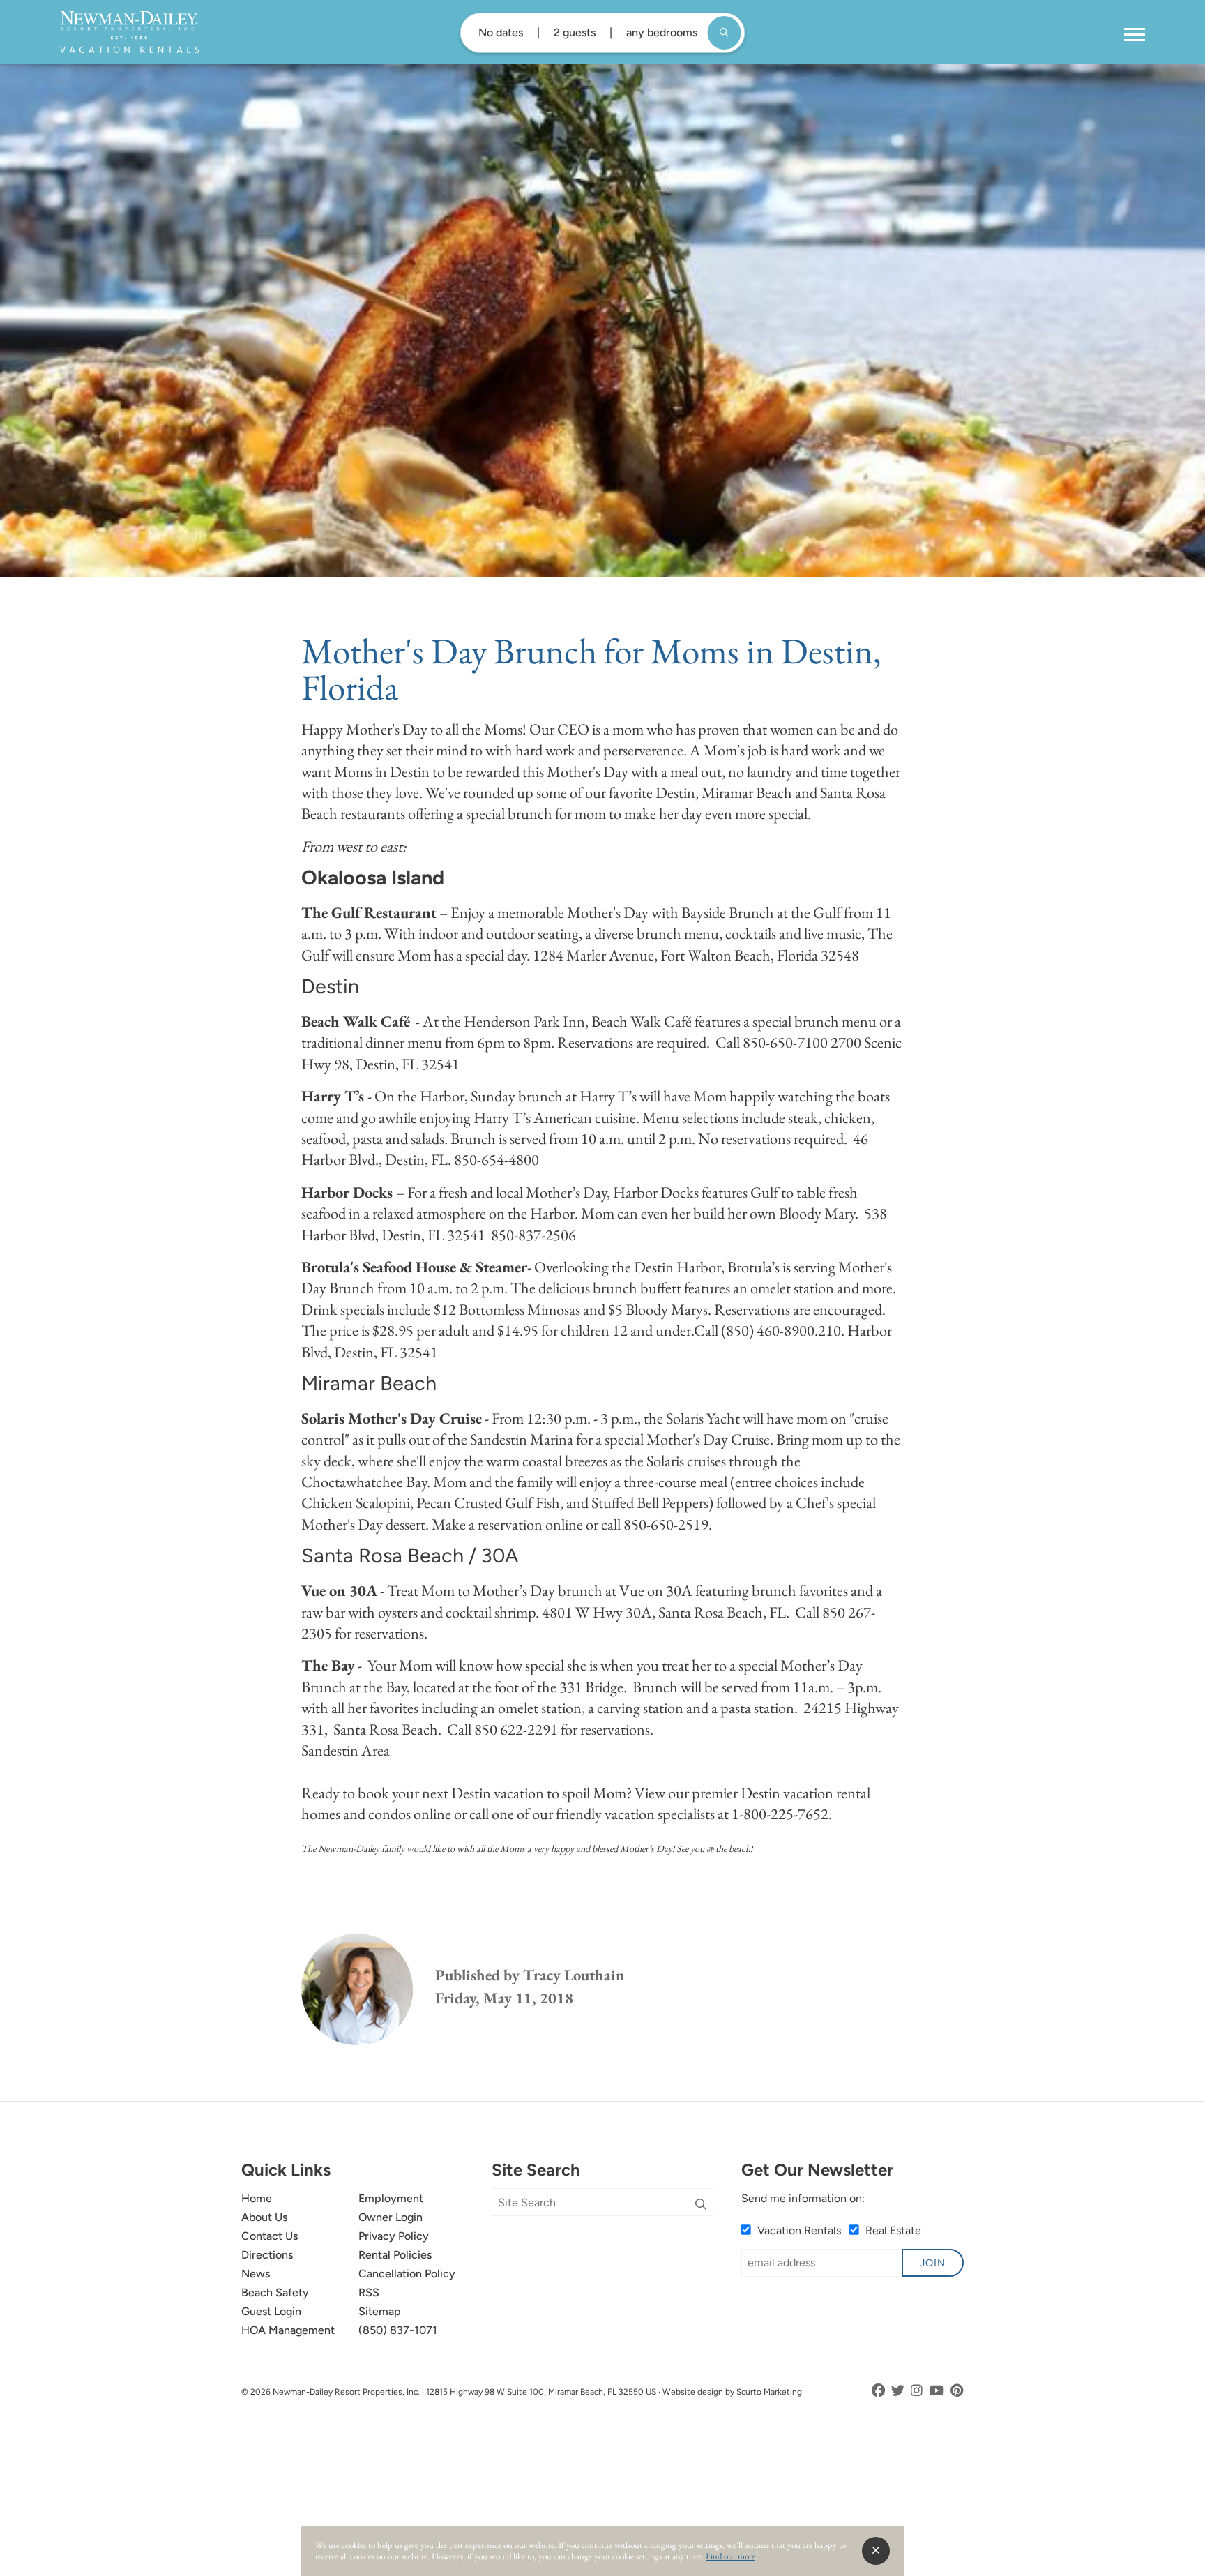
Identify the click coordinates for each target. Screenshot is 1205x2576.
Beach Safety (275, 2292)
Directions (267, 2255)
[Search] (701, 2205)
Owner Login (391, 2217)
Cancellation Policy (407, 2274)
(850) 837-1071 (398, 2330)
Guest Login (271, 2311)
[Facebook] (880, 2391)
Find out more (730, 2556)
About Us (264, 2217)
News (256, 2274)
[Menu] (1135, 35)
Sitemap (380, 2311)
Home (257, 2198)
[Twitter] (899, 2391)
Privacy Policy (394, 2236)
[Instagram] (918, 2391)
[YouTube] (938, 2391)
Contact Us (270, 2236)
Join (933, 2263)
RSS (369, 2292)
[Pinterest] (957, 2391)
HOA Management (288, 2330)
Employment (391, 2198)
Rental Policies (395, 2255)
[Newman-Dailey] (129, 32)
